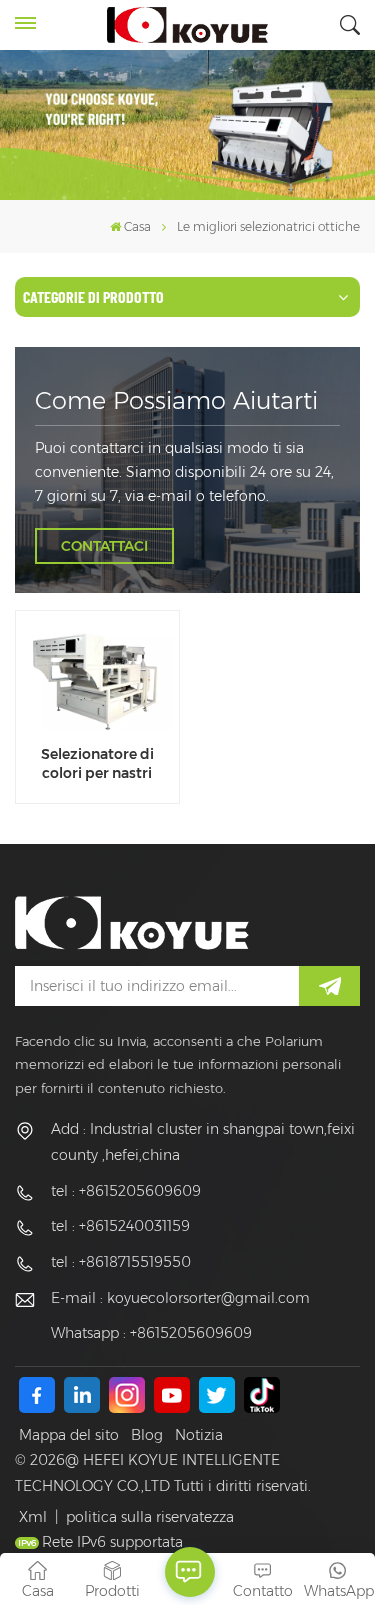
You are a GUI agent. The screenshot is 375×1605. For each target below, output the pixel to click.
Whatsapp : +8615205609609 (151, 1333)
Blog (147, 1435)
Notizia (199, 1435)
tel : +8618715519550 (121, 1262)
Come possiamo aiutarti (176, 400)
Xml (33, 1517)
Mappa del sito (69, 1435)
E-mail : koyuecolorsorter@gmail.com (180, 1298)
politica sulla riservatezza (150, 1517)
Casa (137, 226)
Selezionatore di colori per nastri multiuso (97, 764)
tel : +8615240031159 (120, 1226)
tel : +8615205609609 (126, 1191)
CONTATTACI (104, 546)
